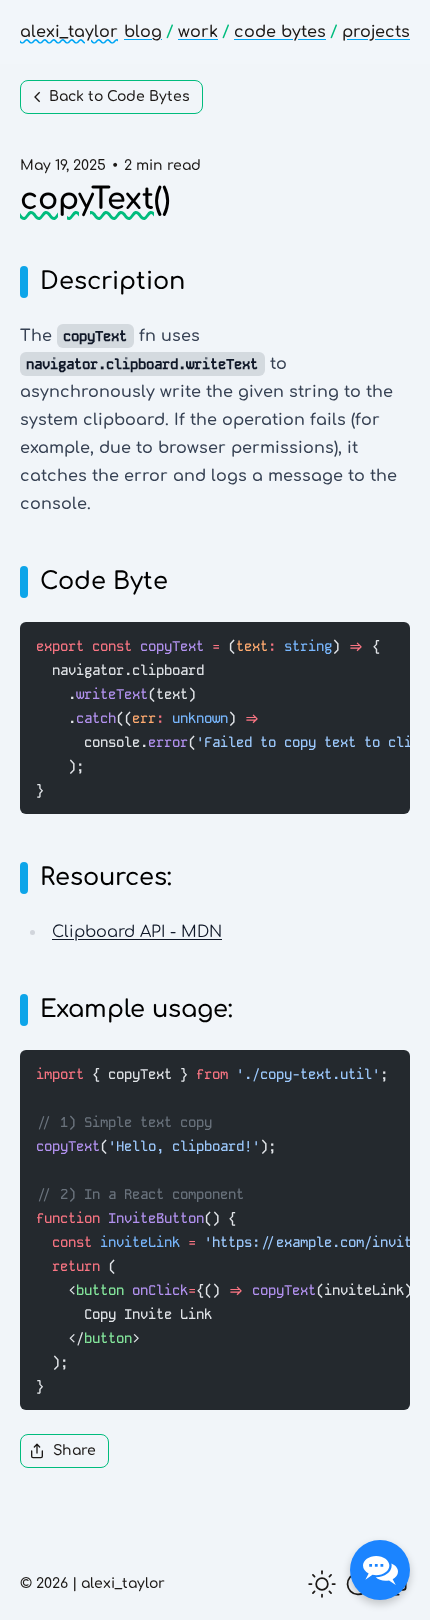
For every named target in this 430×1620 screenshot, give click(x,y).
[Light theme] (322, 1584)
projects (376, 32)
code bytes (280, 32)
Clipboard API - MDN (137, 932)
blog (143, 32)
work (198, 32)
